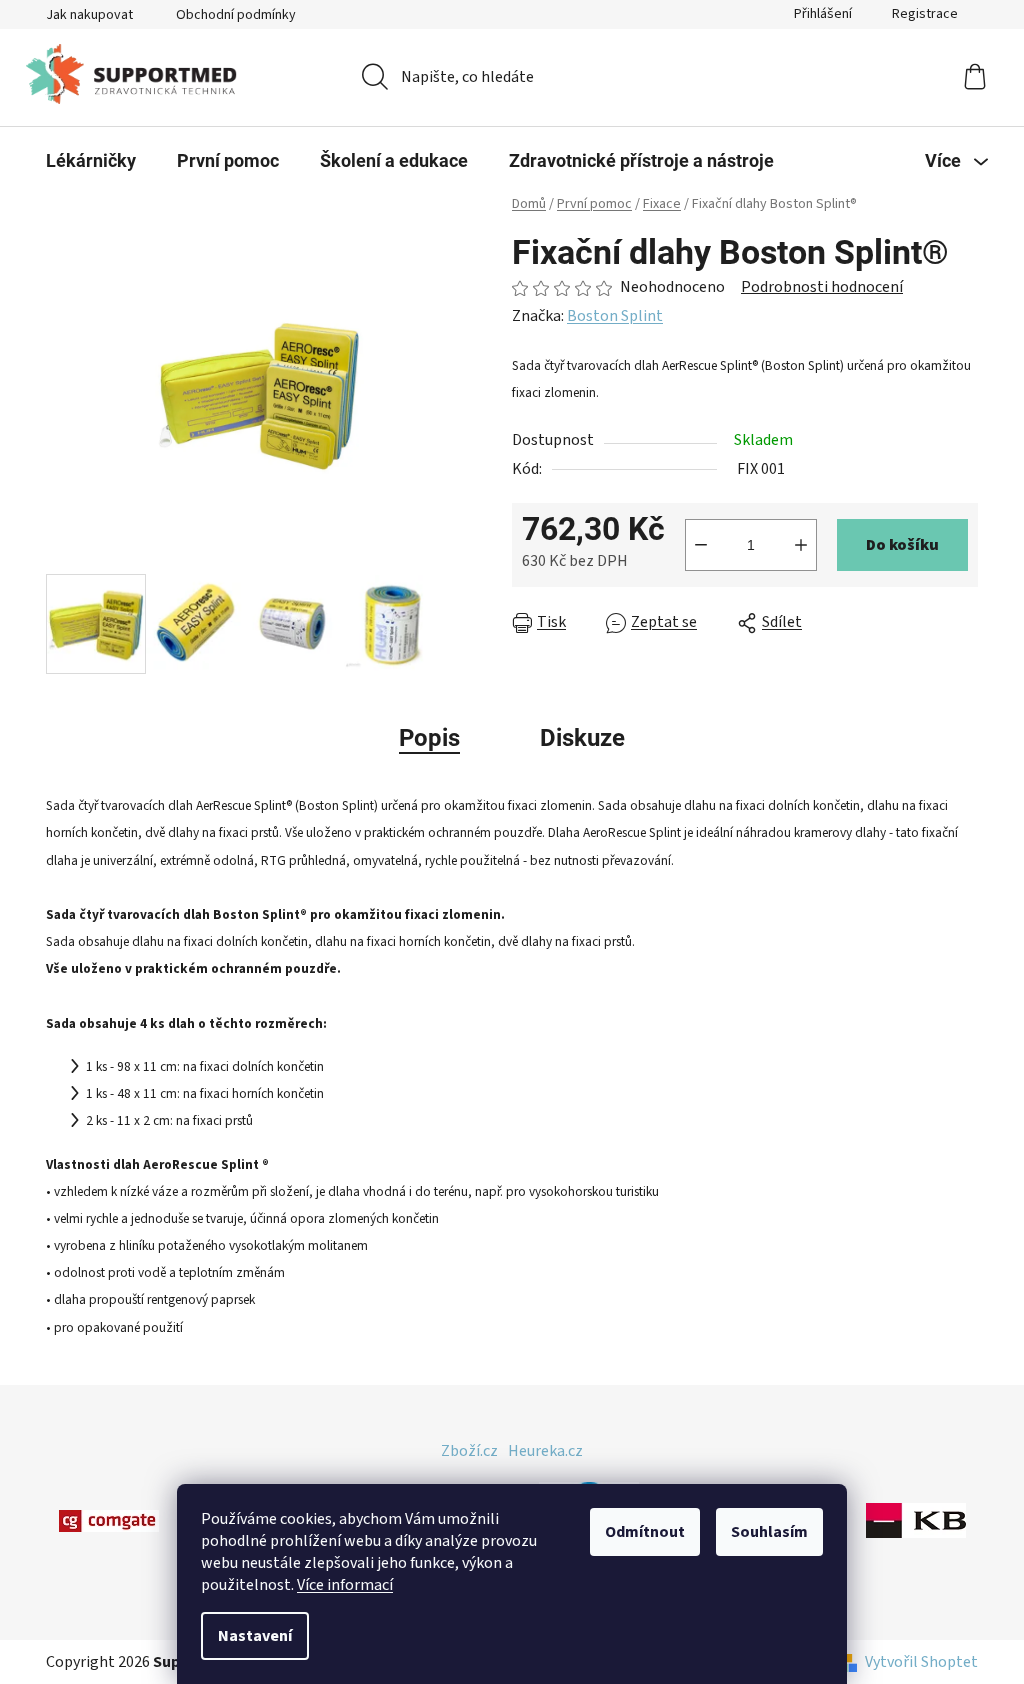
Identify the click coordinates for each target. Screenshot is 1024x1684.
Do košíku (902, 545)
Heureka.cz (545, 1451)
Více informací (345, 1585)
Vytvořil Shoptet (921, 1662)
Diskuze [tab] (582, 738)
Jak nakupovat (89, 15)
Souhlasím (769, 1532)
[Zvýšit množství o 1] (801, 545)
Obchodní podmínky (236, 15)
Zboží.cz (469, 1451)
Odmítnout (645, 1532)
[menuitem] (91, 161)
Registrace (925, 14)
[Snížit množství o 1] (701, 545)
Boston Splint (615, 316)
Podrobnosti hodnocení (822, 287)
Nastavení (255, 1636)
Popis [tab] (429, 738)
